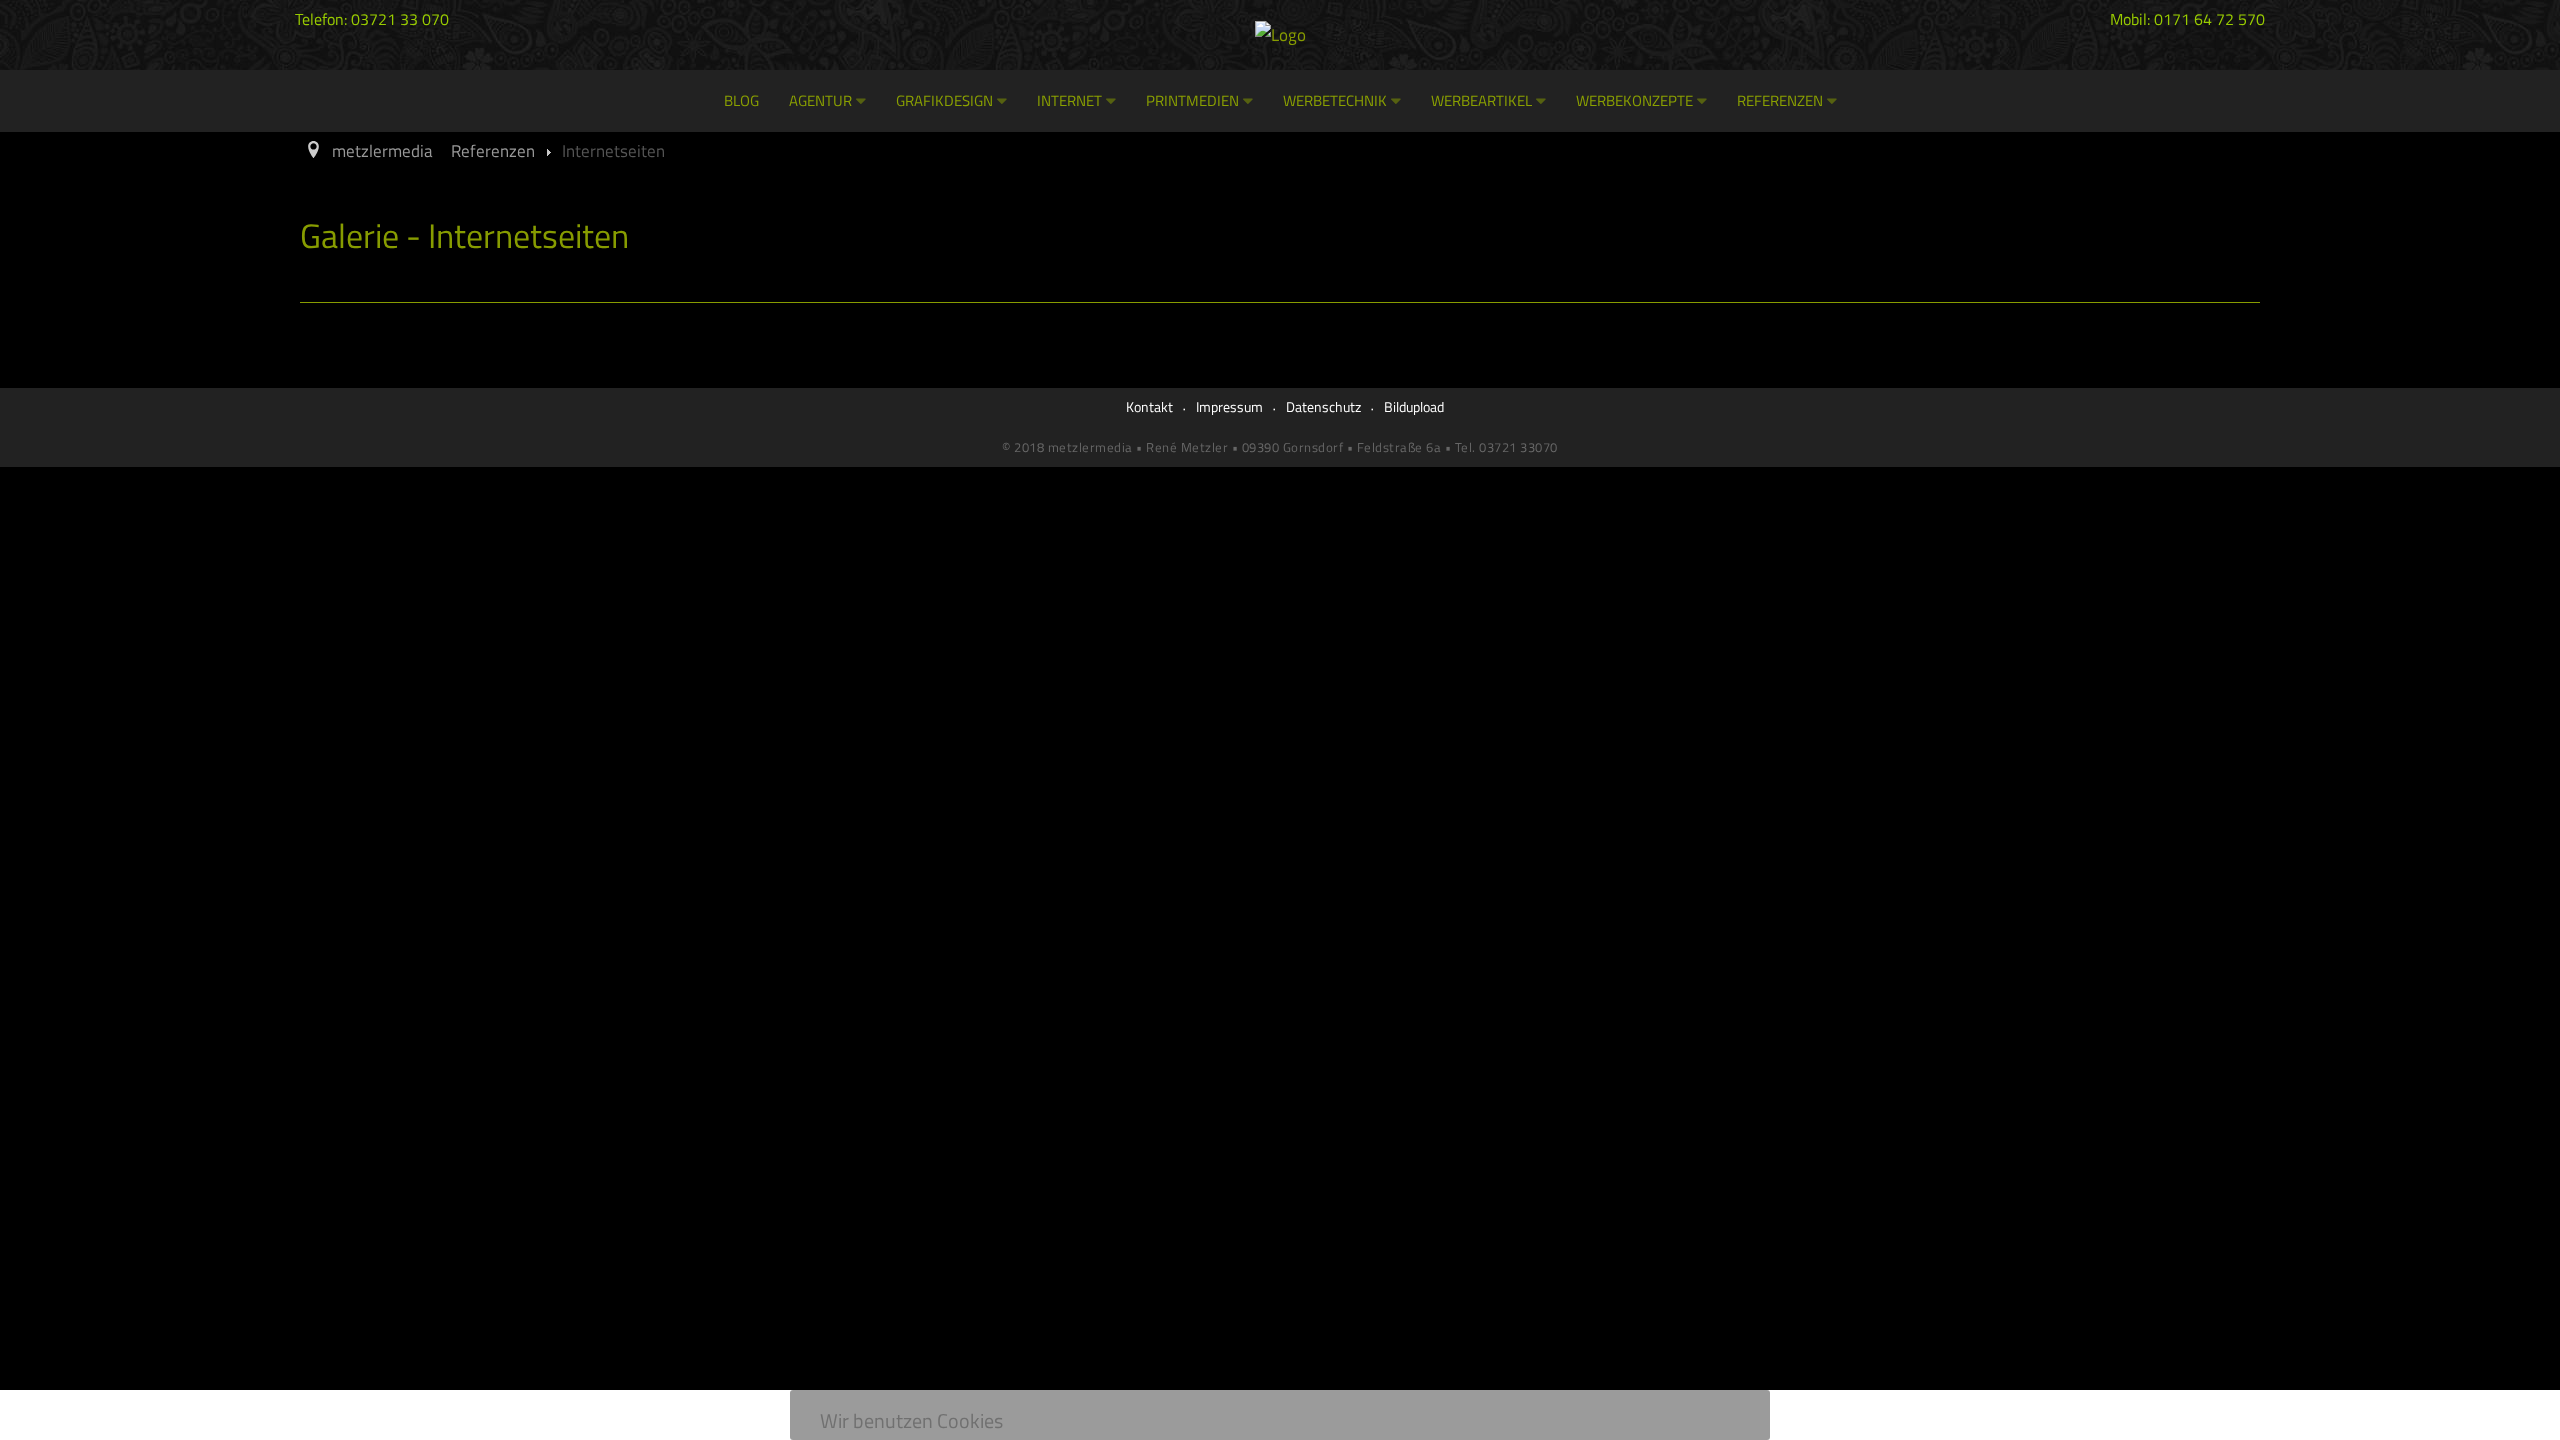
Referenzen (1780, 100)
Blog (741, 100)
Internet (1069, 100)
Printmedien (1192, 100)
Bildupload (1414, 406)
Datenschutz (1323, 406)
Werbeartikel (1481, 100)
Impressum (1229, 406)
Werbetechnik (1335, 100)
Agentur (820, 100)
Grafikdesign (944, 100)
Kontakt (1149, 406)
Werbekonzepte (1634, 100)
